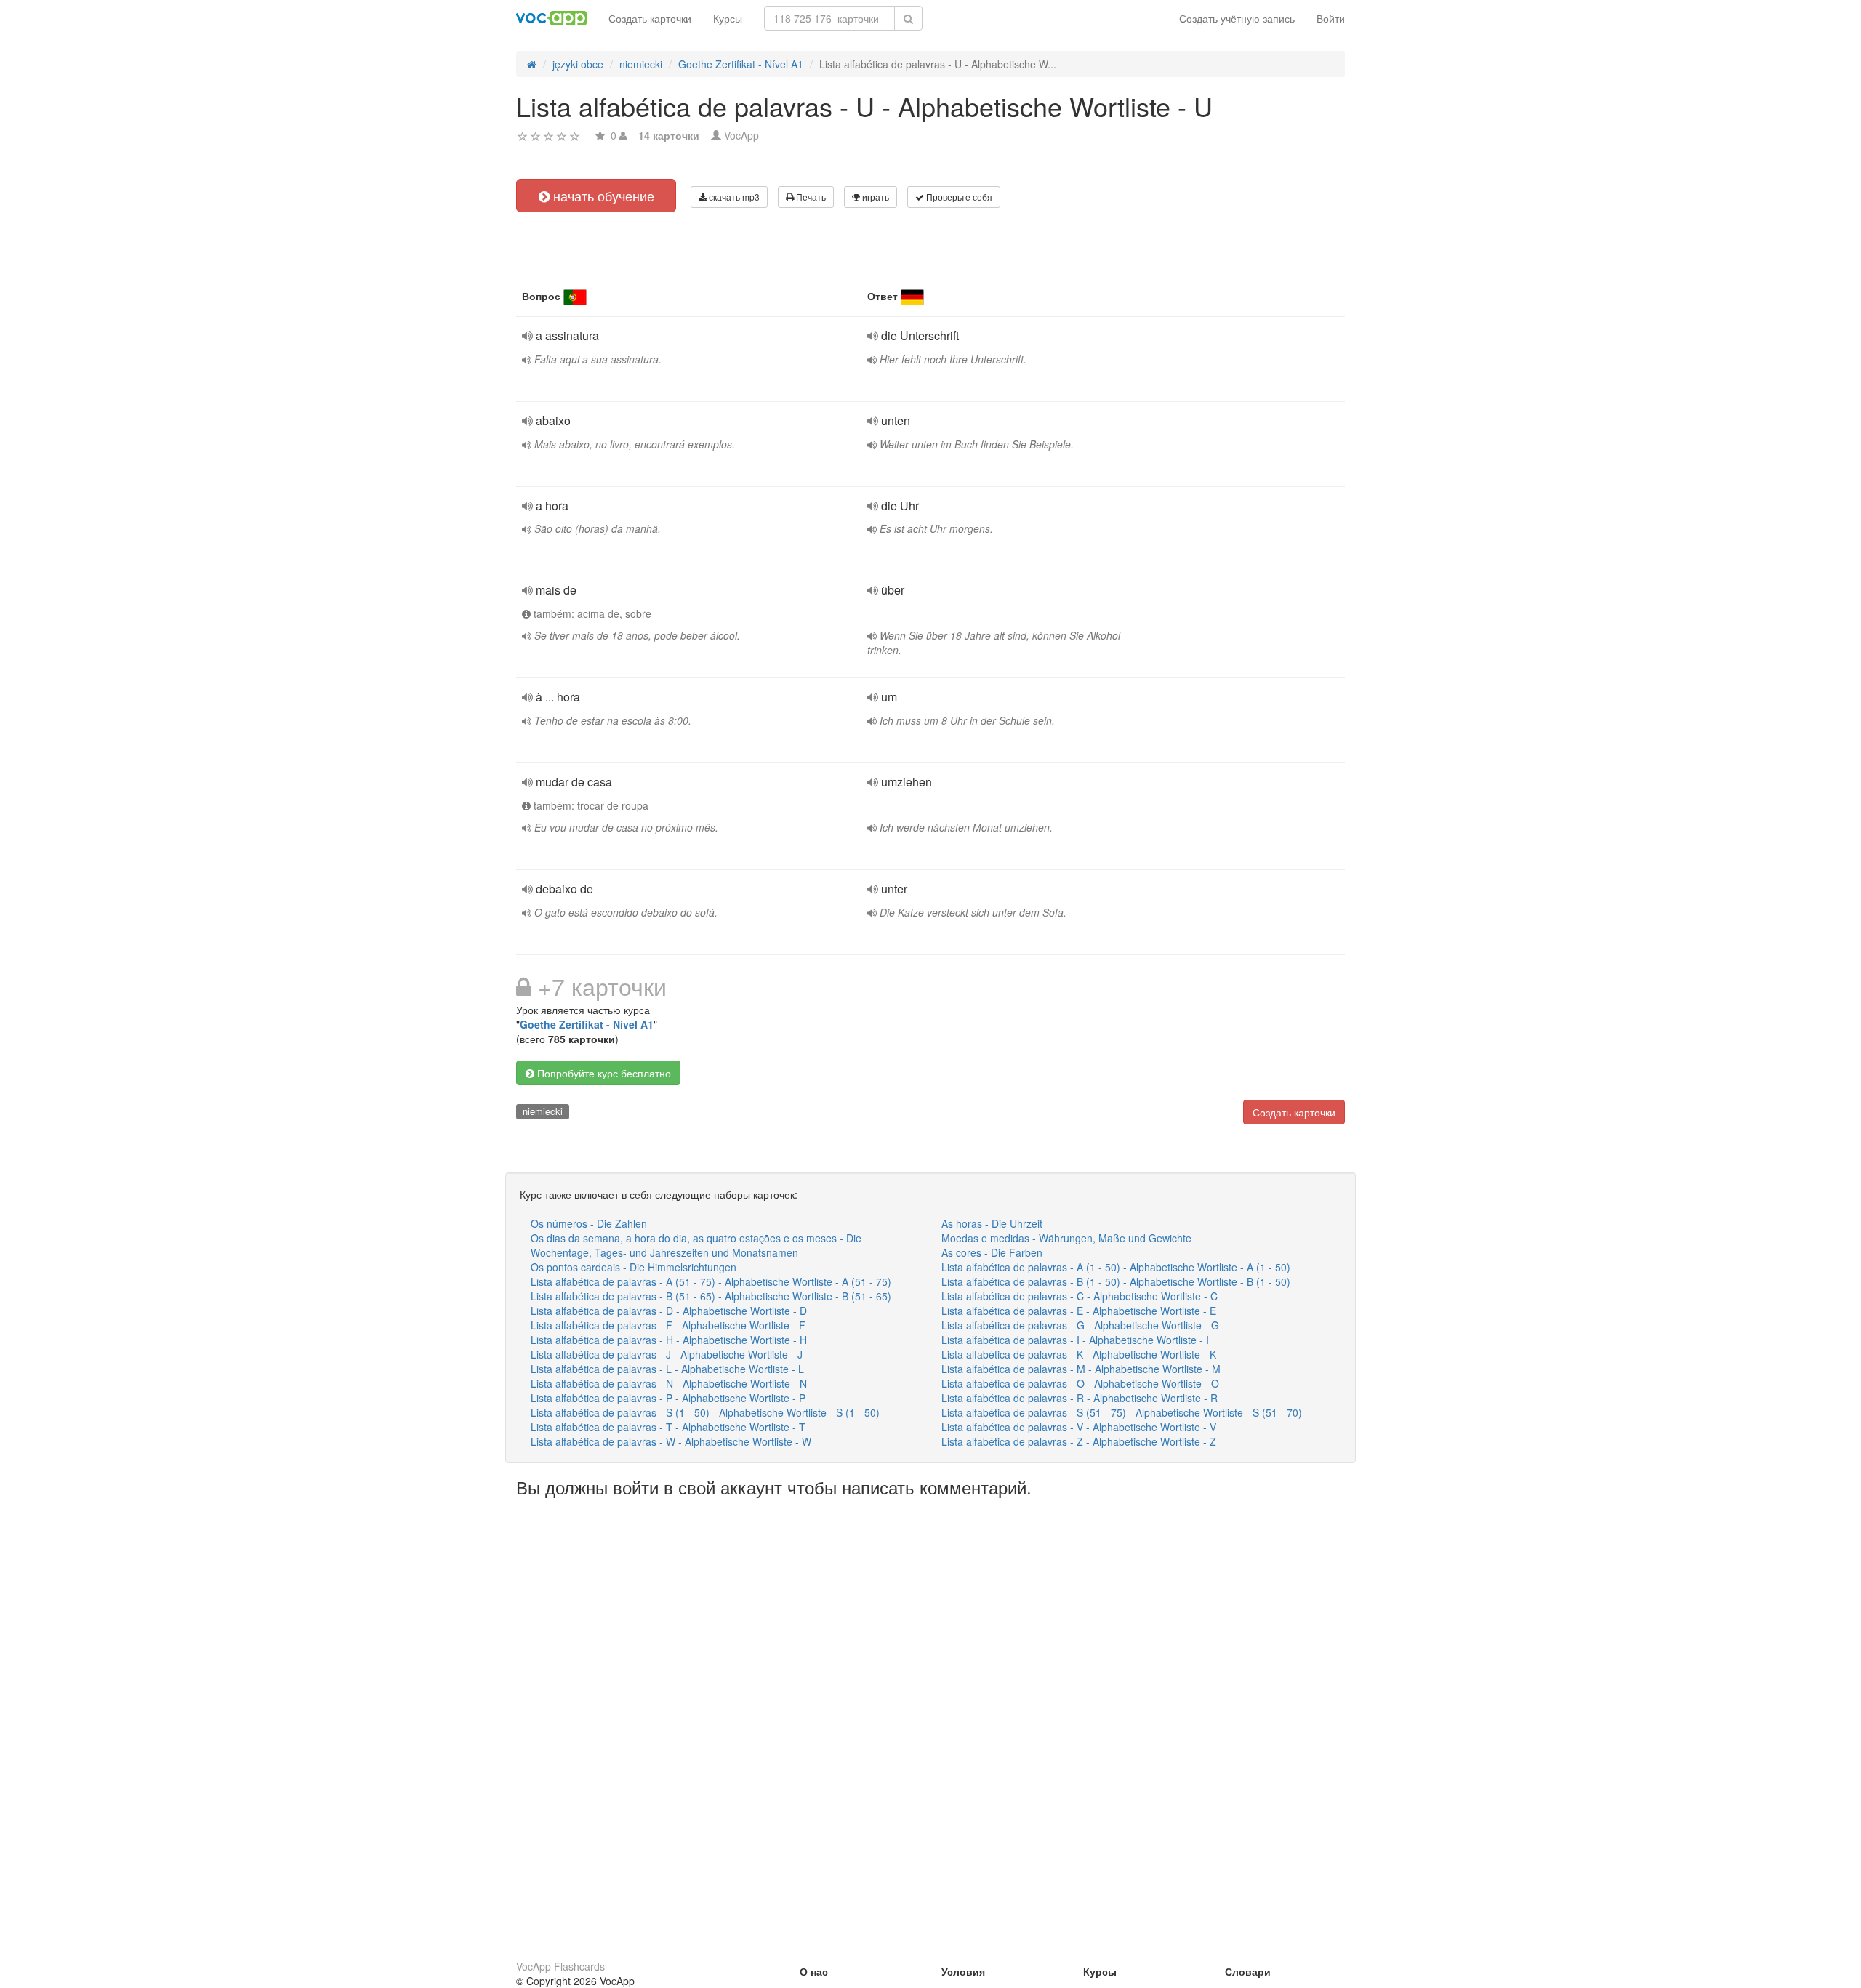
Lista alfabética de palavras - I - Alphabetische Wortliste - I (1075, 1340)
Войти (1331, 18)
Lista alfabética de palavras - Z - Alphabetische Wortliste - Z (1079, 1441)
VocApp (741, 135)
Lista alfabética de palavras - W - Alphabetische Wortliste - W (671, 1441)
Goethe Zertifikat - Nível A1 (587, 1024)
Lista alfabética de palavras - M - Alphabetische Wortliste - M (1081, 1369)
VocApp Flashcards (560, 1966)
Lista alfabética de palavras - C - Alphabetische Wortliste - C (1080, 1296)
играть (875, 197)
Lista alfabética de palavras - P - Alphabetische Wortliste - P (668, 1398)
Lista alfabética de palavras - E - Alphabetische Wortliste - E (1079, 1311)
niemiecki (543, 1111)
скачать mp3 (733, 197)
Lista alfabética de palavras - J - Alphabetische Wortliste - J (667, 1354)
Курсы (728, 18)
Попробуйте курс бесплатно (603, 1073)
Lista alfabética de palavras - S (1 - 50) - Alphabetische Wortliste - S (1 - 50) (705, 1412)
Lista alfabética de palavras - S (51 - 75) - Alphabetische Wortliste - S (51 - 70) (1122, 1412)
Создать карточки (650, 18)
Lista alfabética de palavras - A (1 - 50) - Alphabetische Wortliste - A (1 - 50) (1116, 1267)
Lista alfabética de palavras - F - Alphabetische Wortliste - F (668, 1325)
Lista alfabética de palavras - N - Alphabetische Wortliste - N (669, 1383)
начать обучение (602, 196)
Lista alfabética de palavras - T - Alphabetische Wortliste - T (668, 1427)
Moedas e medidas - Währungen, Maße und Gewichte (1066, 1238)
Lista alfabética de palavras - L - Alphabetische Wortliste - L (667, 1369)
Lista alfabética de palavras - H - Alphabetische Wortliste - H (669, 1340)
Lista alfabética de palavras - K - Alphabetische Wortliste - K (1079, 1354)
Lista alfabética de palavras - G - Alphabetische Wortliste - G (1080, 1325)
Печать (810, 197)
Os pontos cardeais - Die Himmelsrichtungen (634, 1267)
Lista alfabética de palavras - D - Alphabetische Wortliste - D (669, 1311)
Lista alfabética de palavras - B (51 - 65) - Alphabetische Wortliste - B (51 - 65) (711, 1296)
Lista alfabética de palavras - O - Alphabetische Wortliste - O (1080, 1383)
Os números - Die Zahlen (589, 1223)
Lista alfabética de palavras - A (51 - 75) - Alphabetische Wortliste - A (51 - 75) (711, 1281)
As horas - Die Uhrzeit (992, 1223)
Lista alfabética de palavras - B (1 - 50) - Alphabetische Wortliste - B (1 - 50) (1116, 1281)
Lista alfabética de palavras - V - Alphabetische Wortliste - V (1079, 1427)
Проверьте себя (958, 197)
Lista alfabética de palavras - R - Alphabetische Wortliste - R (1080, 1398)
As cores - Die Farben (992, 1252)
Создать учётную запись (1237, 18)
